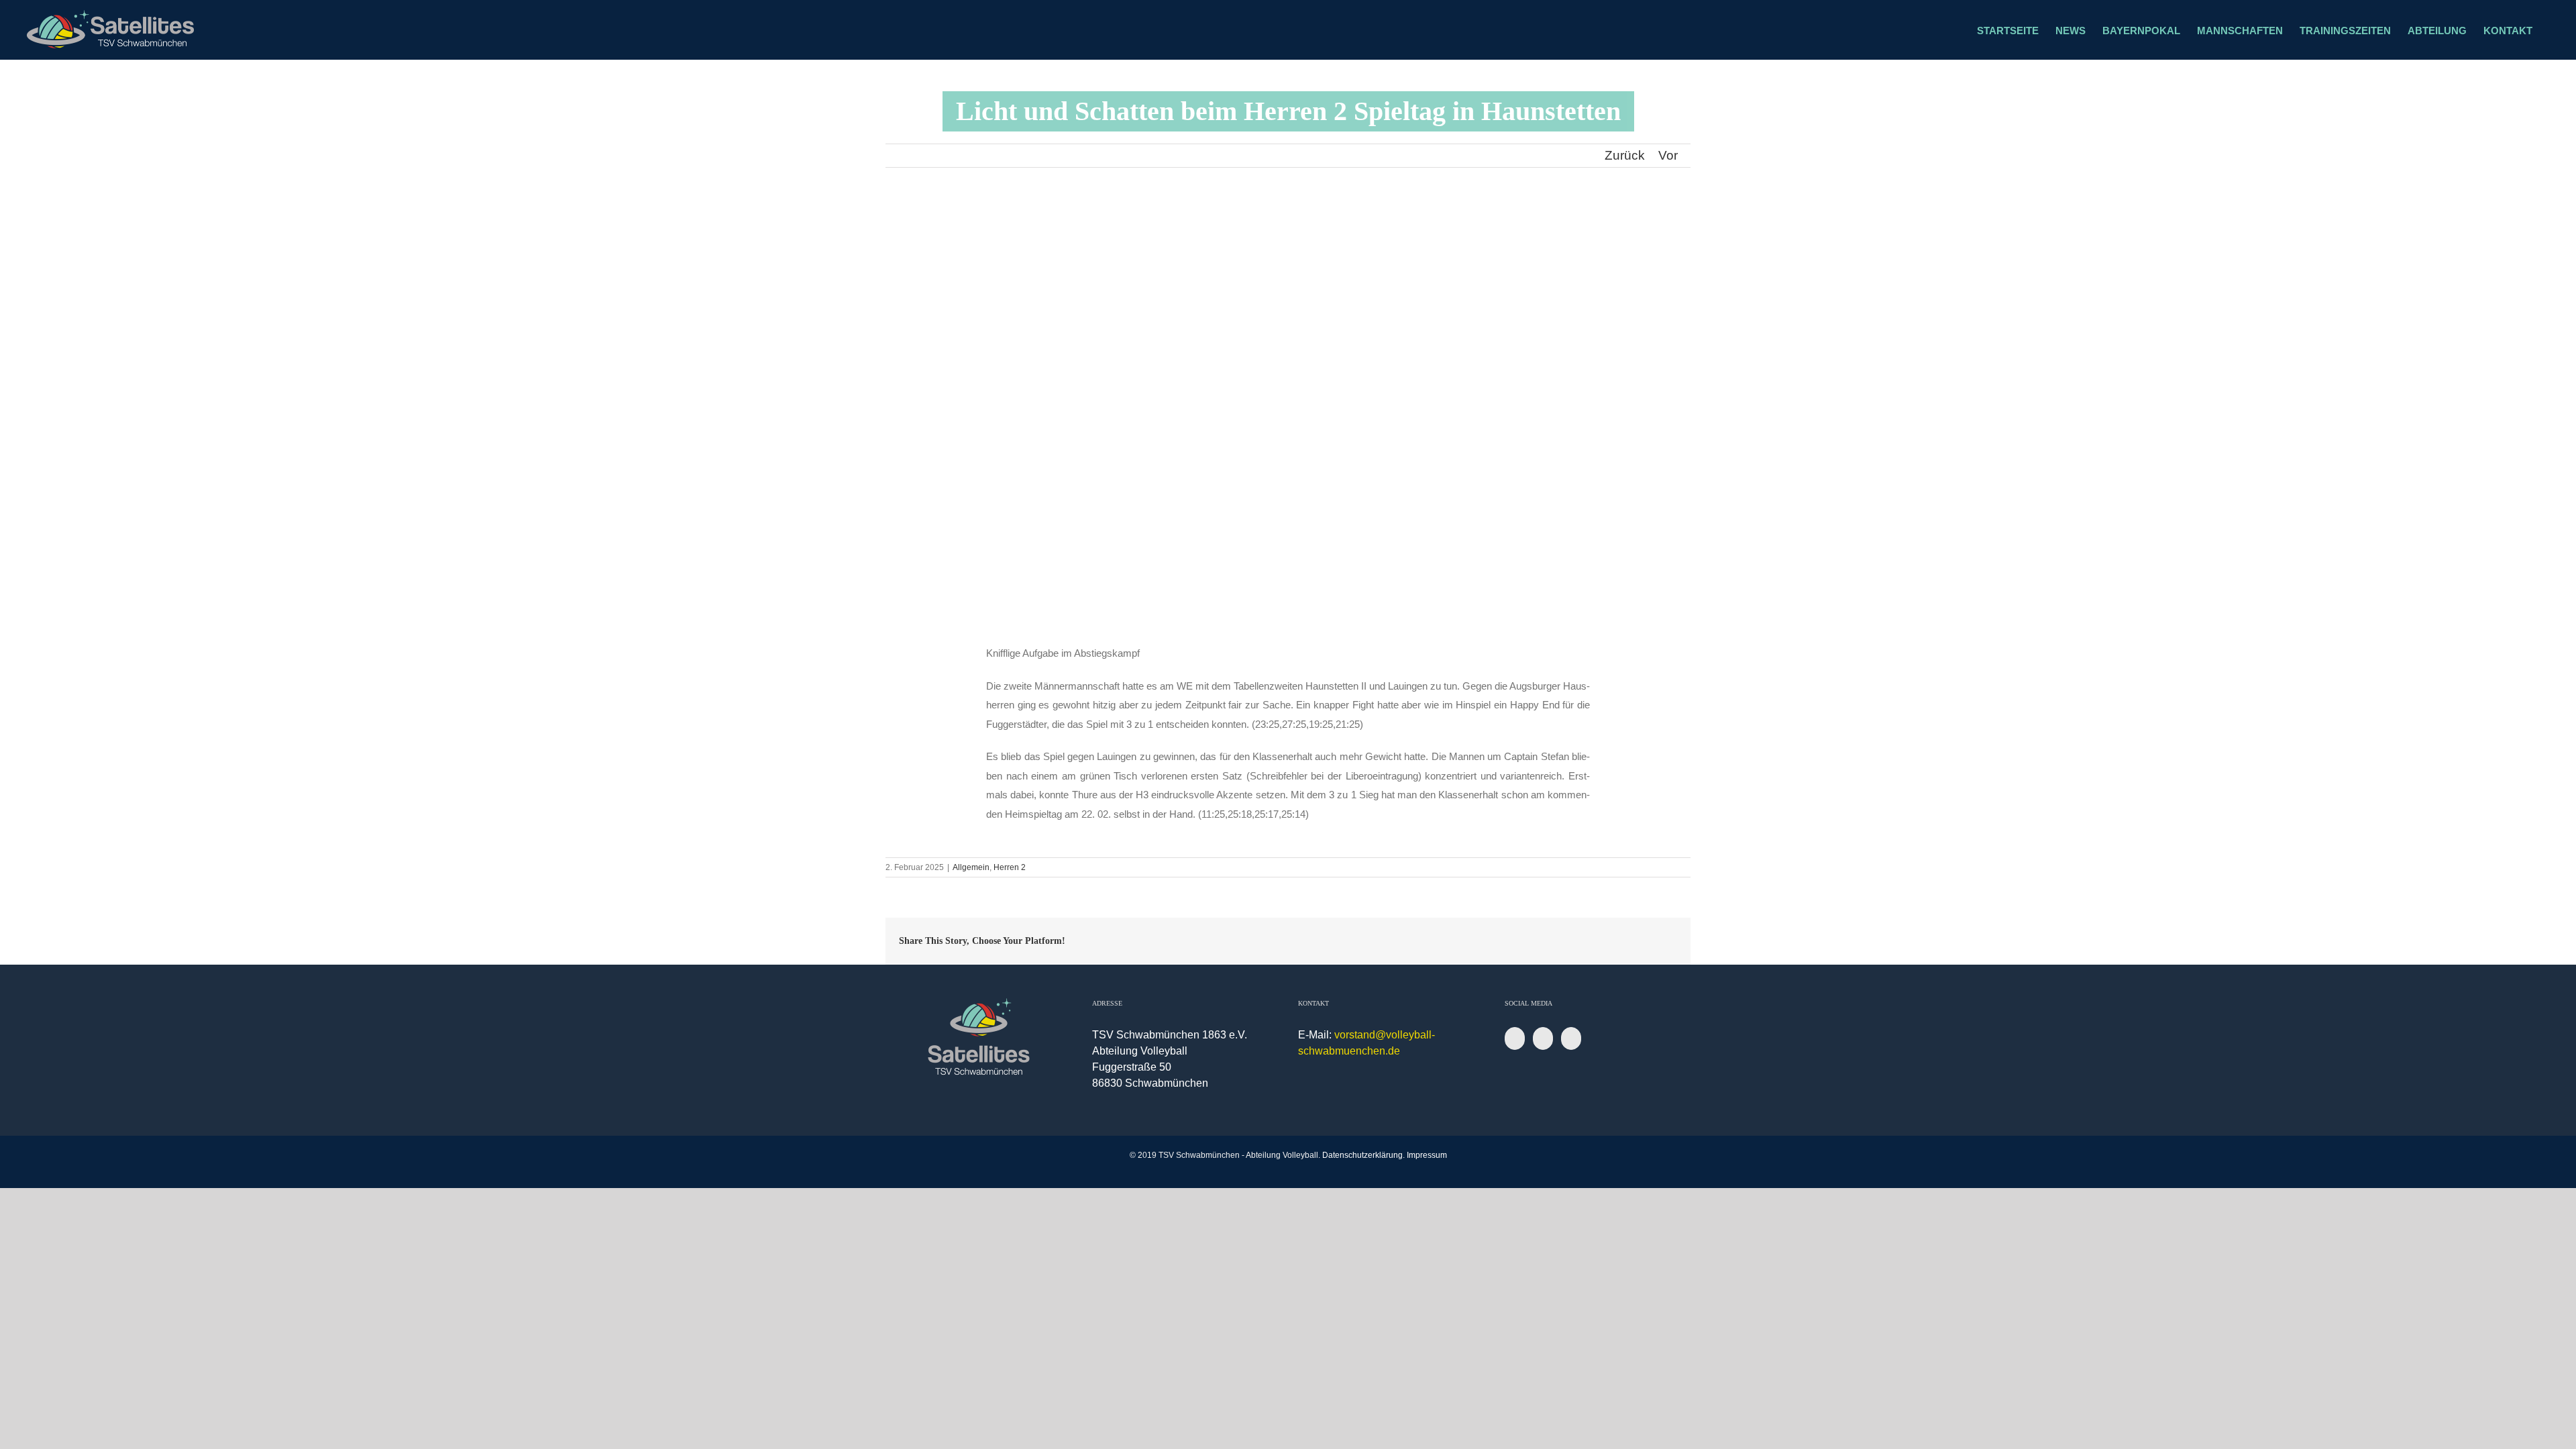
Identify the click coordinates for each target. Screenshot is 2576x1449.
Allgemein (971, 867)
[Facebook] (1515, 1038)
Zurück (1625, 155)
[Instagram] (1543, 1038)
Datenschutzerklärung (1362, 1155)
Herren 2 (1010, 867)
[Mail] (1571, 1038)
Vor (1668, 155)
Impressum (1427, 1155)
